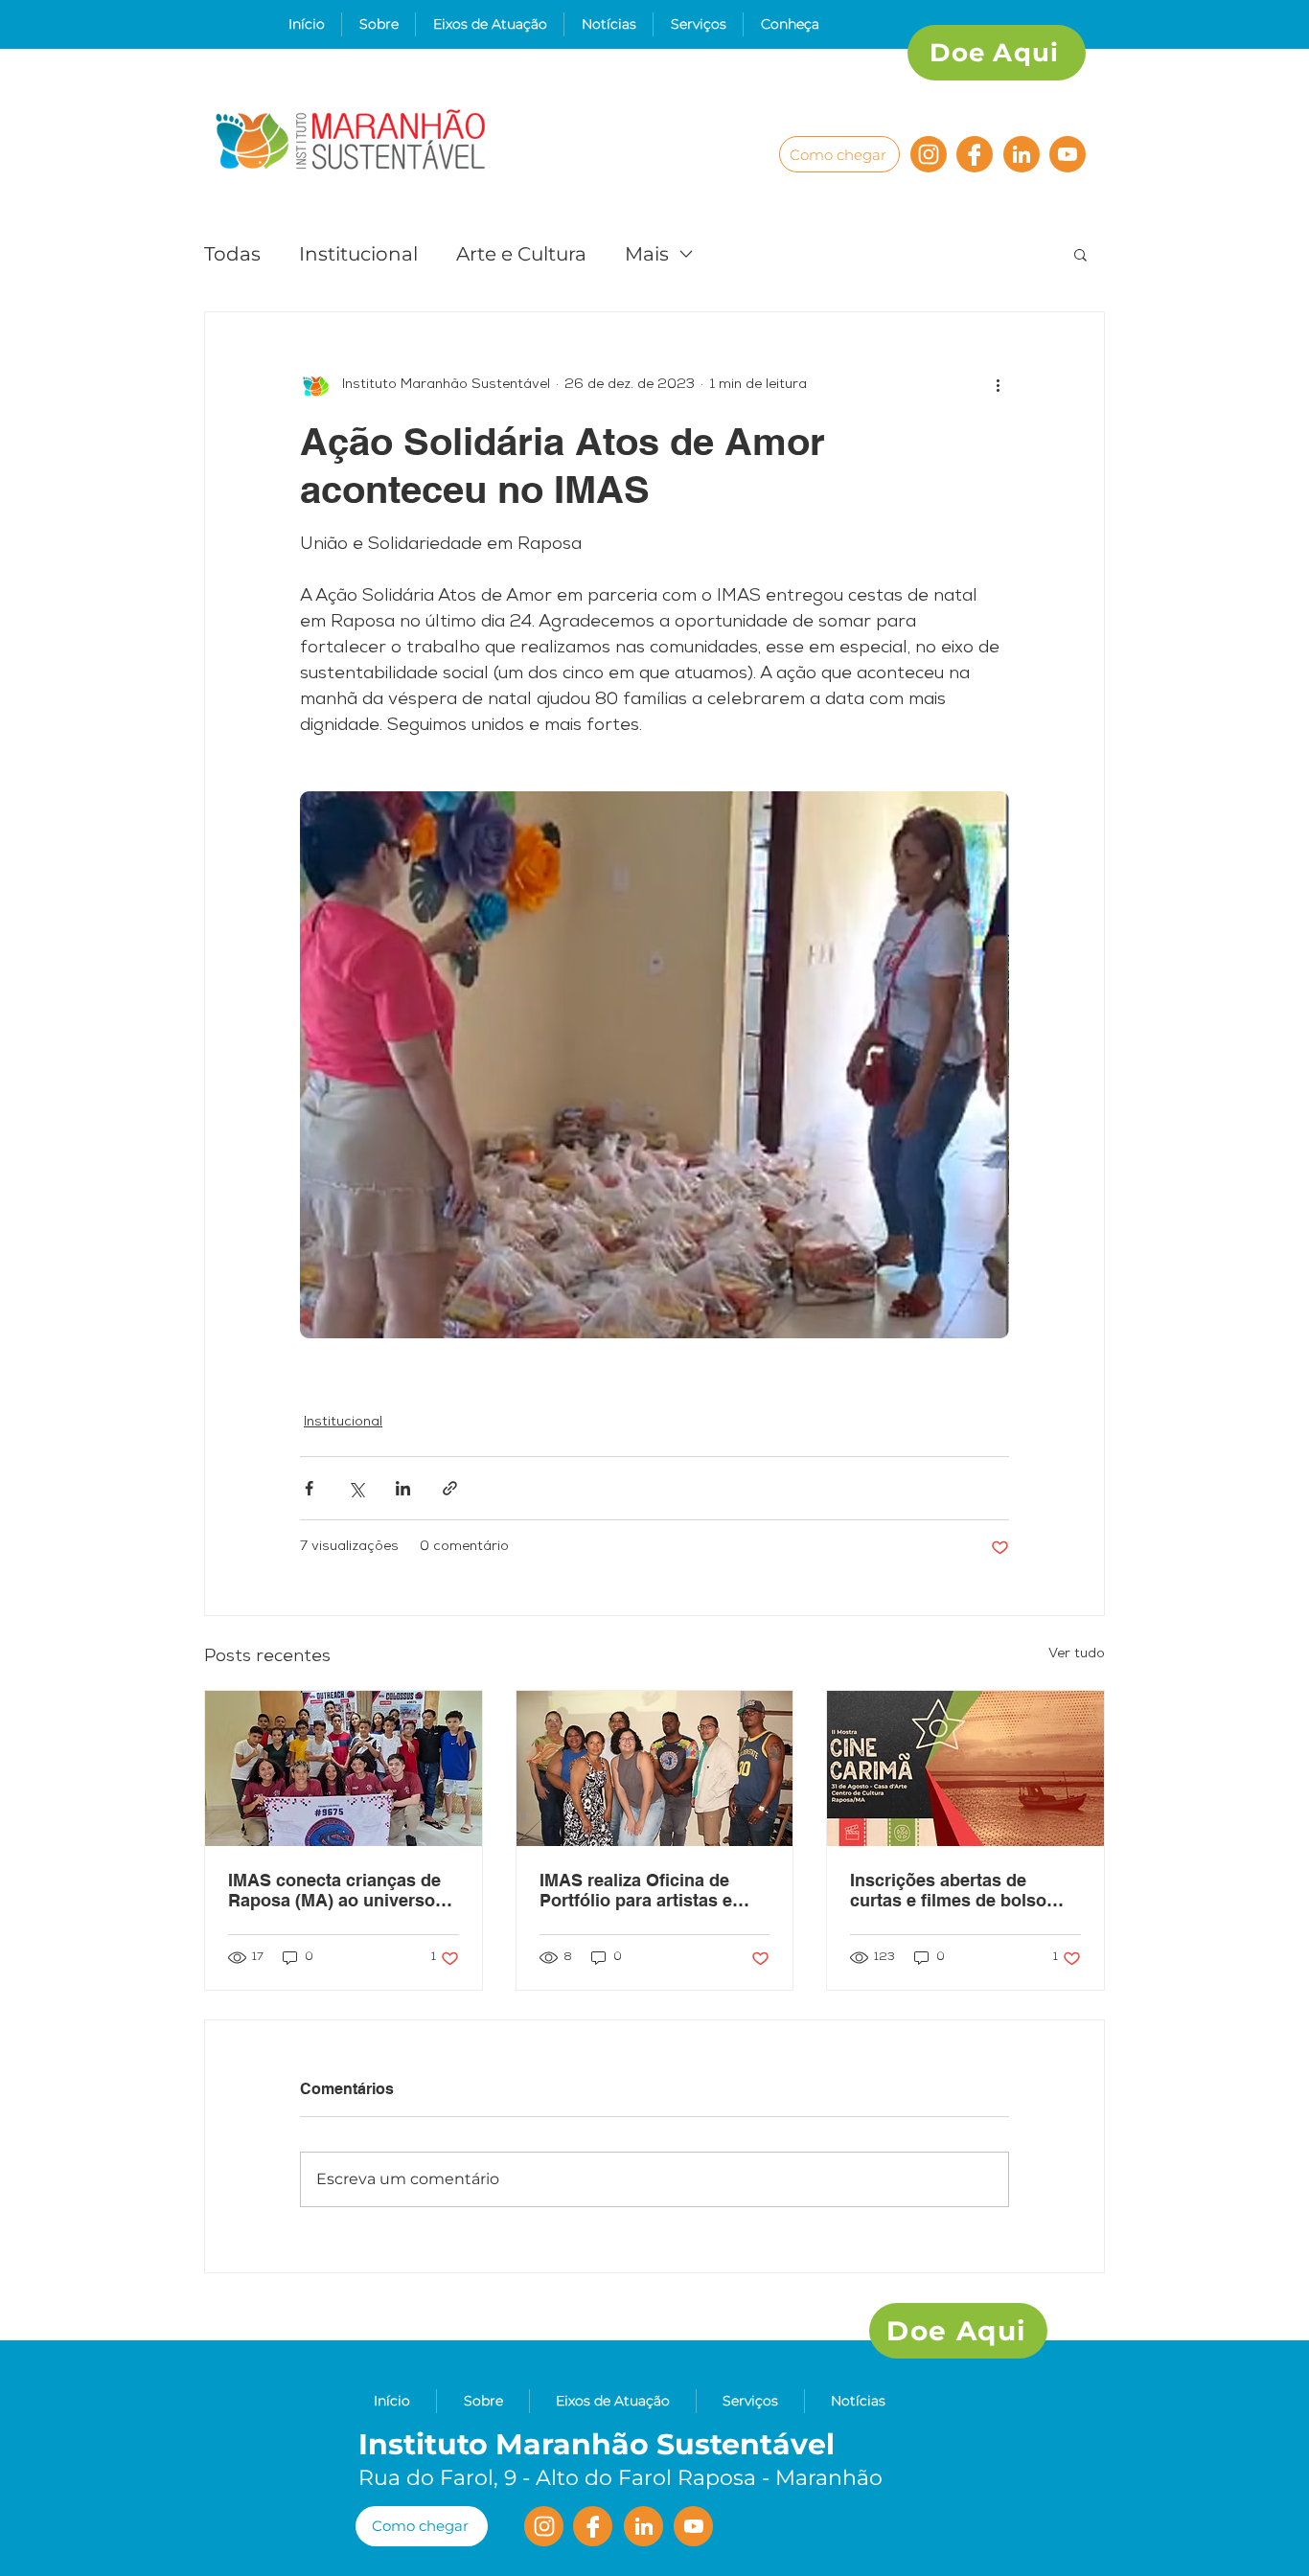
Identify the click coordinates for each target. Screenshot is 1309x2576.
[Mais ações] (998, 385)
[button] (379, 24)
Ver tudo (1077, 1654)
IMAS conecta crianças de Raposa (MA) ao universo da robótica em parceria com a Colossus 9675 (334, 1890)
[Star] (1022, 154)
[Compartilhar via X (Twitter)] (356, 1488)
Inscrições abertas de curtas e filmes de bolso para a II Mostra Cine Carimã (948, 1890)
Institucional (358, 254)
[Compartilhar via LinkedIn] (403, 1488)
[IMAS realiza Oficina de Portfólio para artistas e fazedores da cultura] (655, 1768)
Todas (232, 254)
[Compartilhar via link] (450, 1488)
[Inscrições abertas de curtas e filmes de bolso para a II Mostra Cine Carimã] (965, 1768)
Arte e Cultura (521, 254)
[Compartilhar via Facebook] (309, 1488)
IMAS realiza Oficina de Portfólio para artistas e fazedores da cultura (636, 1890)
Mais (647, 254)
